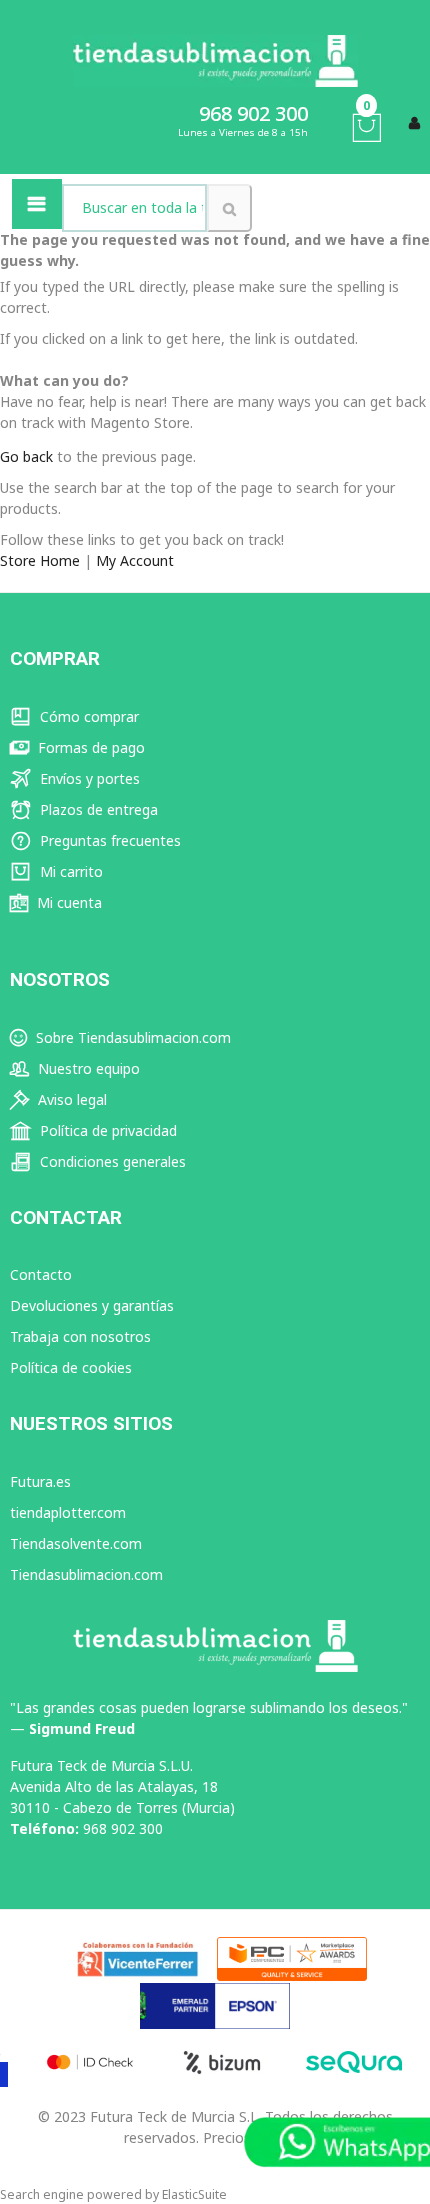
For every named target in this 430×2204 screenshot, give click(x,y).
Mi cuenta (67, 902)
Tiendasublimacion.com (86, 1574)
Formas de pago (89, 747)
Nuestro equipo (87, 1068)
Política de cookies (71, 1367)
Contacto (41, 1274)
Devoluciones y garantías (92, 1305)
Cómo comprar (87, 716)
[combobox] (134, 208)
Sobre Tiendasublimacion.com (131, 1037)
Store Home (40, 560)
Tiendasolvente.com (76, 1543)
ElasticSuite (194, 2194)
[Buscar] (229, 208)
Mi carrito (69, 871)
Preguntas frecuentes (108, 840)
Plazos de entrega (97, 809)
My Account (135, 560)
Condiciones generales (111, 1161)
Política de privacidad (106, 1130)
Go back (26, 456)
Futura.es (40, 1481)
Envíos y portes (88, 778)
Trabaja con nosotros (80, 1336)
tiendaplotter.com (68, 1512)
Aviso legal (70, 1099)
